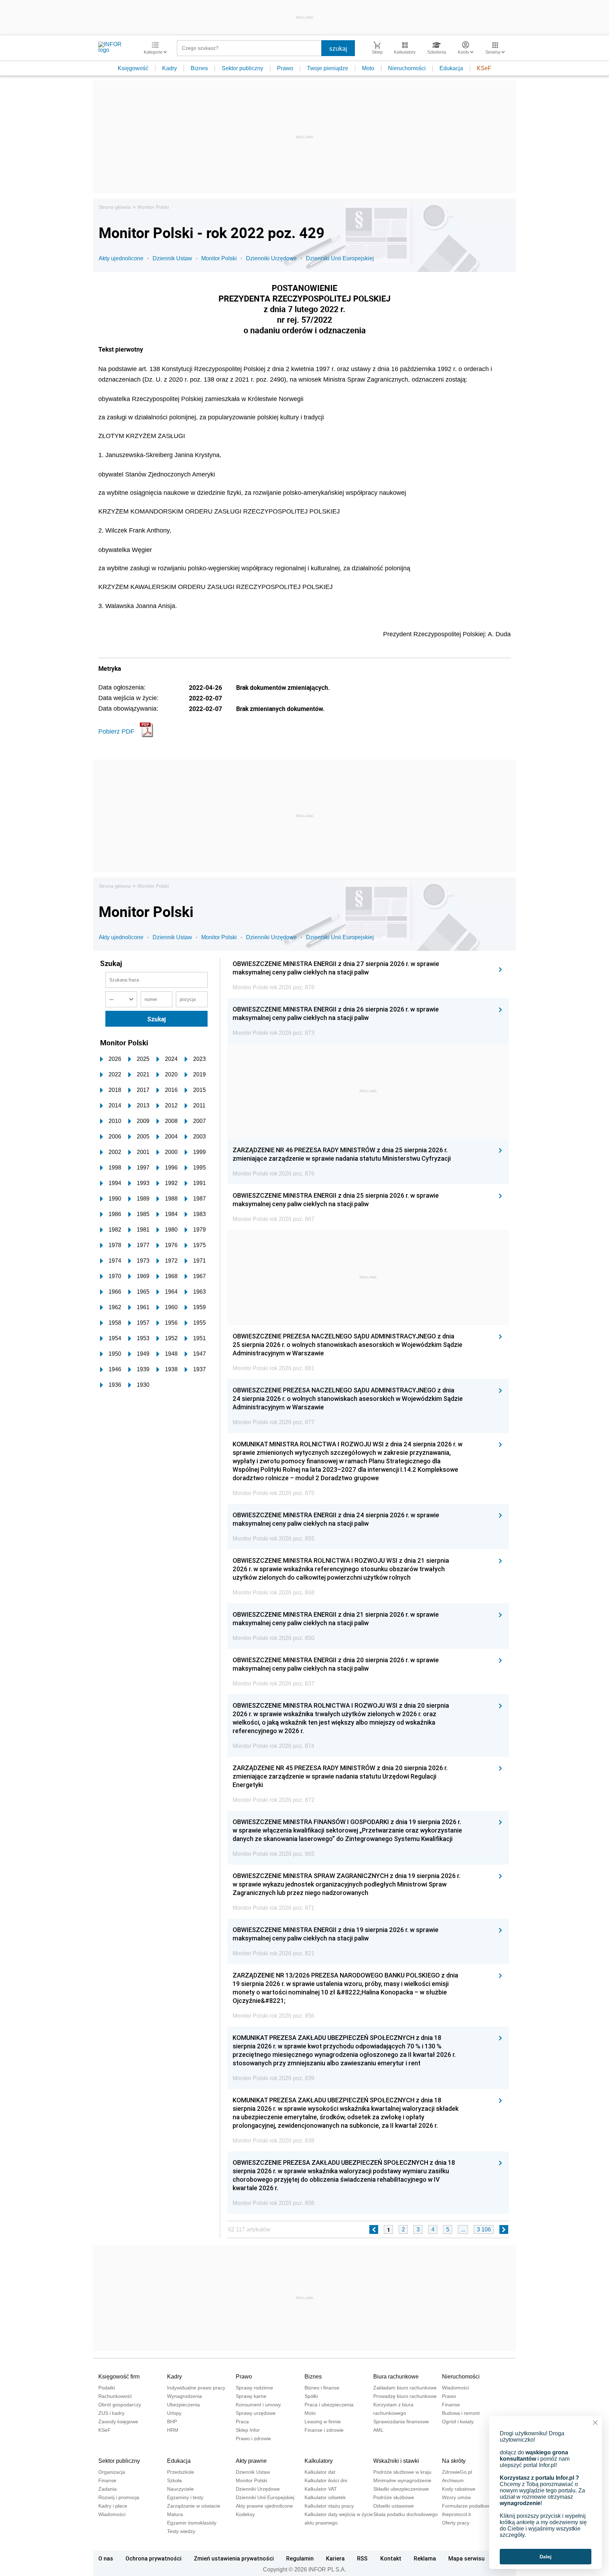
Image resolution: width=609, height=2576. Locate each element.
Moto (368, 68)
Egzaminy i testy (185, 2497)
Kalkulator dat (320, 2472)
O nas (106, 2558)
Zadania (107, 2489)
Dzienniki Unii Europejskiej (340, 258)
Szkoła (174, 2480)
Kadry (170, 68)
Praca (242, 2422)
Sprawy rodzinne (254, 2388)
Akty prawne (251, 2461)
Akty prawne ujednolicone (264, 2506)
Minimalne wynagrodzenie (402, 2480)
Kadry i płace (113, 2506)
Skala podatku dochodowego (405, 2514)
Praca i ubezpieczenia (329, 2405)
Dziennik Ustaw (172, 258)
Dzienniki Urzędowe (271, 258)
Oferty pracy (456, 2523)
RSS (362, 2558)
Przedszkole (181, 2472)
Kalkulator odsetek (325, 2497)
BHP (172, 2422)
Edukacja (451, 68)
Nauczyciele (180, 2489)
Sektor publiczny (242, 68)
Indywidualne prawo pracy (196, 2388)
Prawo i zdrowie (253, 2438)
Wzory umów (456, 2497)
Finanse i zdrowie (324, 2430)
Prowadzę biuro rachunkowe (405, 2396)
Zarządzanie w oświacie (194, 2506)
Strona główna (115, 207)
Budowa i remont (461, 2413)
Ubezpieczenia (183, 2405)
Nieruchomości (407, 68)
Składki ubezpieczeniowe (401, 2489)
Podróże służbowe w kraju (402, 2472)
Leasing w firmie (323, 2422)
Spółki (311, 2396)
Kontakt (391, 2558)
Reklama (425, 2558)
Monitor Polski (153, 207)
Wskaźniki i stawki (396, 2461)
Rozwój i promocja (119, 2497)
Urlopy (174, 2413)
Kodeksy (245, 2514)
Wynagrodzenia (184, 2396)
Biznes (199, 68)
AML (378, 2430)
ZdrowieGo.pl (457, 2472)
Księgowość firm (119, 2377)
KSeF (484, 68)
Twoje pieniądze (328, 68)
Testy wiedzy (181, 2531)
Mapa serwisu (466, 2558)
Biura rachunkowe (396, 2377)
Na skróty (454, 2461)
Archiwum (453, 2480)
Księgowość (133, 68)
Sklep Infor (248, 2430)
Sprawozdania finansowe (401, 2422)
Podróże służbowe (394, 2497)
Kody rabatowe (459, 2489)
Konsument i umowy (258, 2405)
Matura (175, 2514)
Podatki (107, 2388)
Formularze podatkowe (468, 2506)
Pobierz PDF (116, 731)
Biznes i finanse (322, 2388)
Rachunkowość (115, 2396)
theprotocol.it (456, 2514)
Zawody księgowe (118, 2422)
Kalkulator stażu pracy (329, 2506)
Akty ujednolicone (121, 258)
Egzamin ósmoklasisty (192, 2523)
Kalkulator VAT (321, 2489)
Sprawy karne (251, 2396)
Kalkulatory (319, 2461)
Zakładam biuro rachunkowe (405, 2388)
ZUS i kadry (111, 2413)
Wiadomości (456, 2388)
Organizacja (112, 2472)
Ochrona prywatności (153, 2558)
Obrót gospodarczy (120, 2405)
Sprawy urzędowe (256, 2413)
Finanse (451, 2405)
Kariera (335, 2558)
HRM (173, 2430)
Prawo (285, 68)
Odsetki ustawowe (393, 2506)
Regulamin (300, 2558)
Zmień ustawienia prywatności (234, 2558)
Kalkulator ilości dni (326, 2480)
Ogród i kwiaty (458, 2422)
